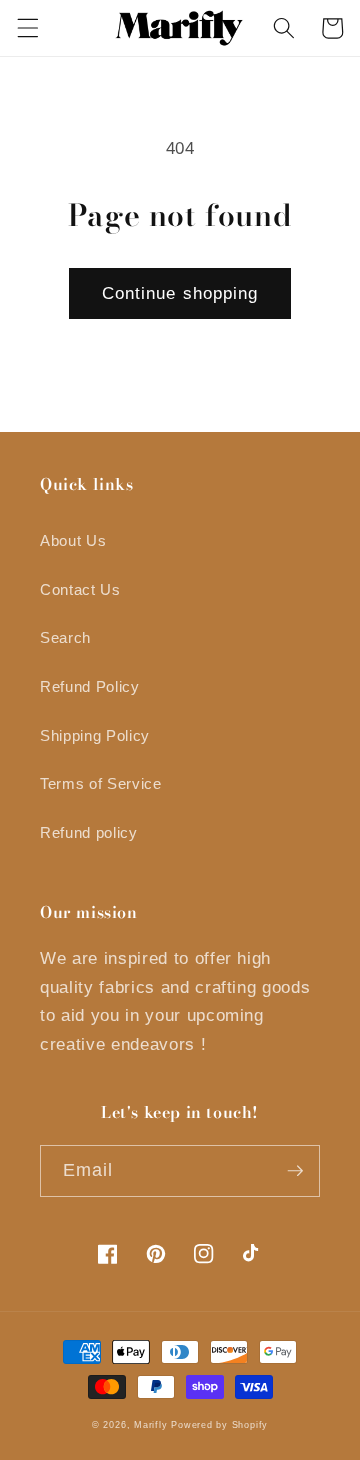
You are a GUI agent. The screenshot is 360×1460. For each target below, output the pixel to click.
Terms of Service (101, 783)
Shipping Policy (95, 735)
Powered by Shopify (219, 1425)
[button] (27, 28)
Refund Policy (90, 686)
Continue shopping (180, 293)
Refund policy (89, 832)
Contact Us (80, 589)
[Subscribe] (295, 1171)
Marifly (150, 1425)
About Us (73, 540)
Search (65, 637)
